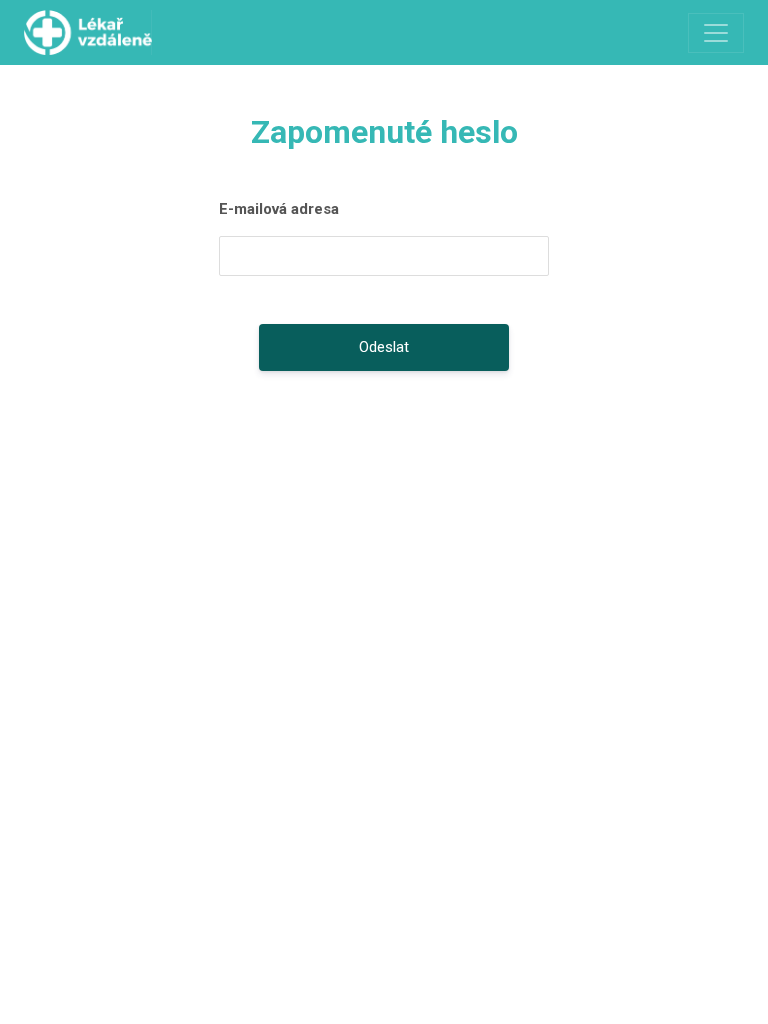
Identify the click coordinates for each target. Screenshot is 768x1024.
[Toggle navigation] (716, 33)
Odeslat (384, 347)
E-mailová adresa (279, 209)
